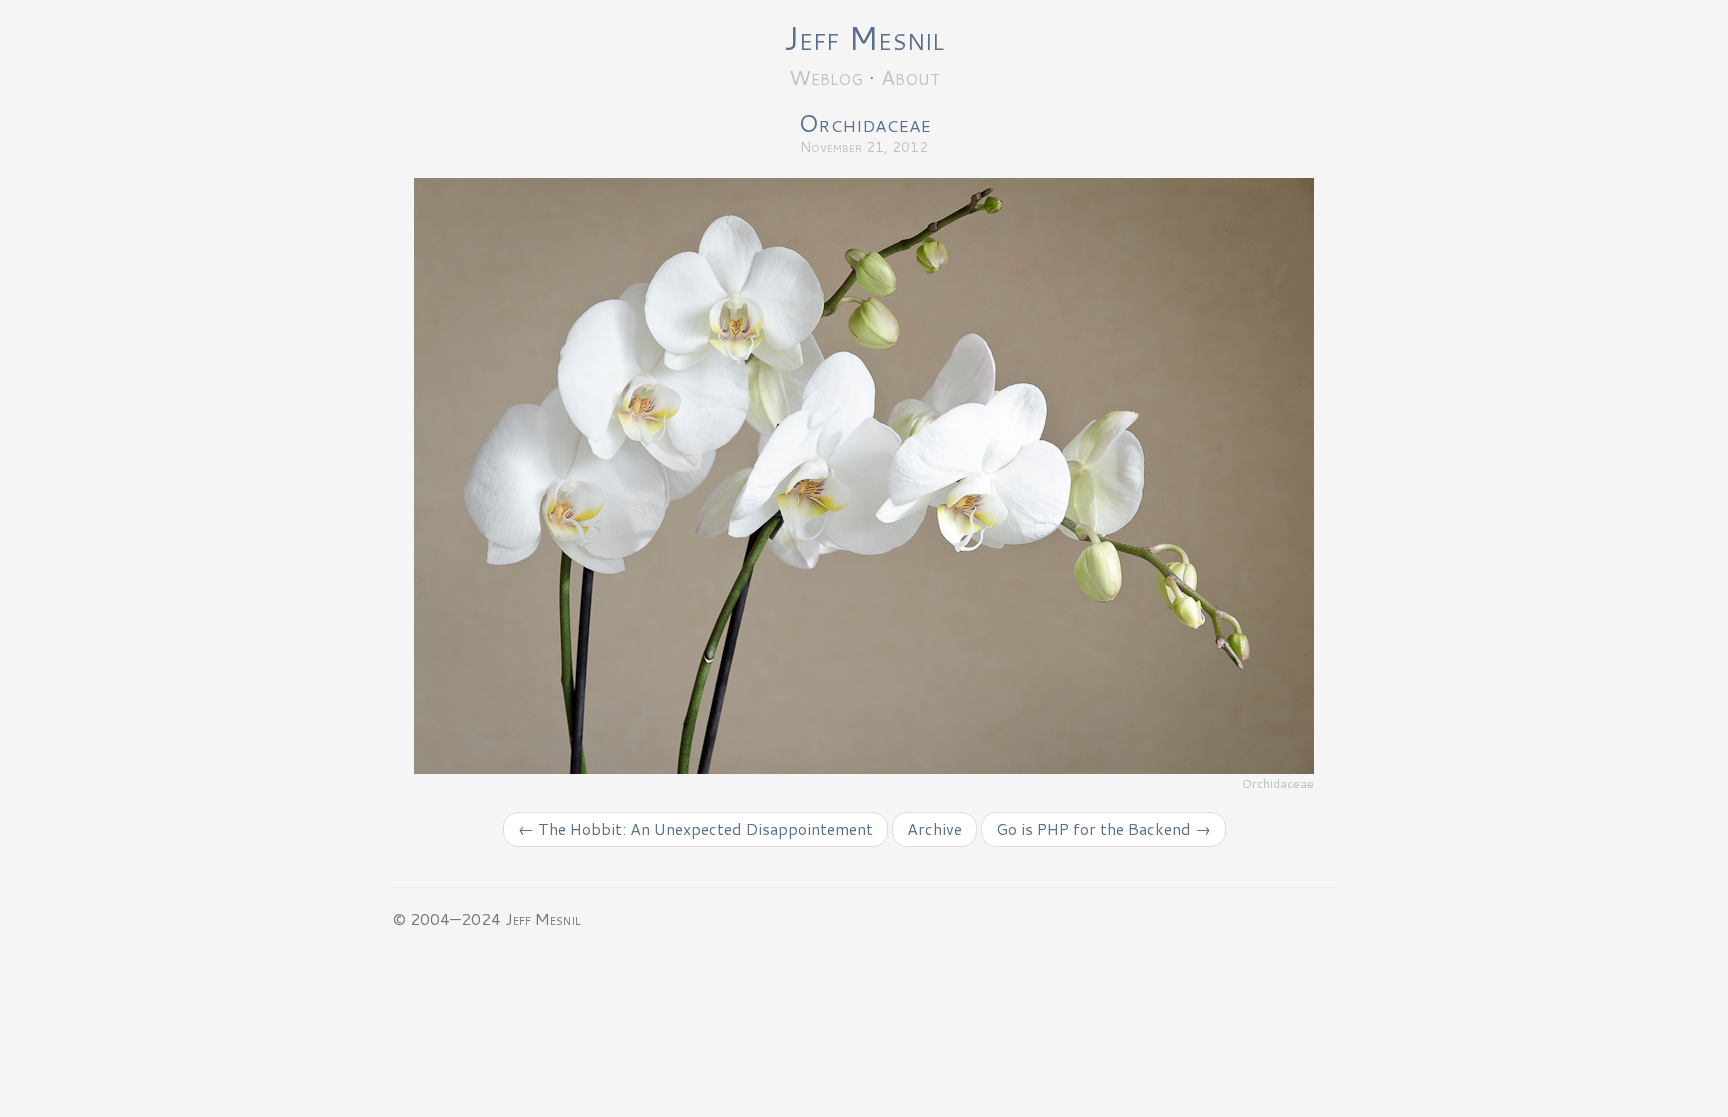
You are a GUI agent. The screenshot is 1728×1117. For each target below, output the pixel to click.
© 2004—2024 (446, 918)
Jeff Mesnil (864, 37)
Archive (934, 828)
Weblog (826, 77)
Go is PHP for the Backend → (1103, 828)
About (910, 77)
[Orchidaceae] (864, 474)
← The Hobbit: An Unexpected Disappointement (695, 828)
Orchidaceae (864, 123)
